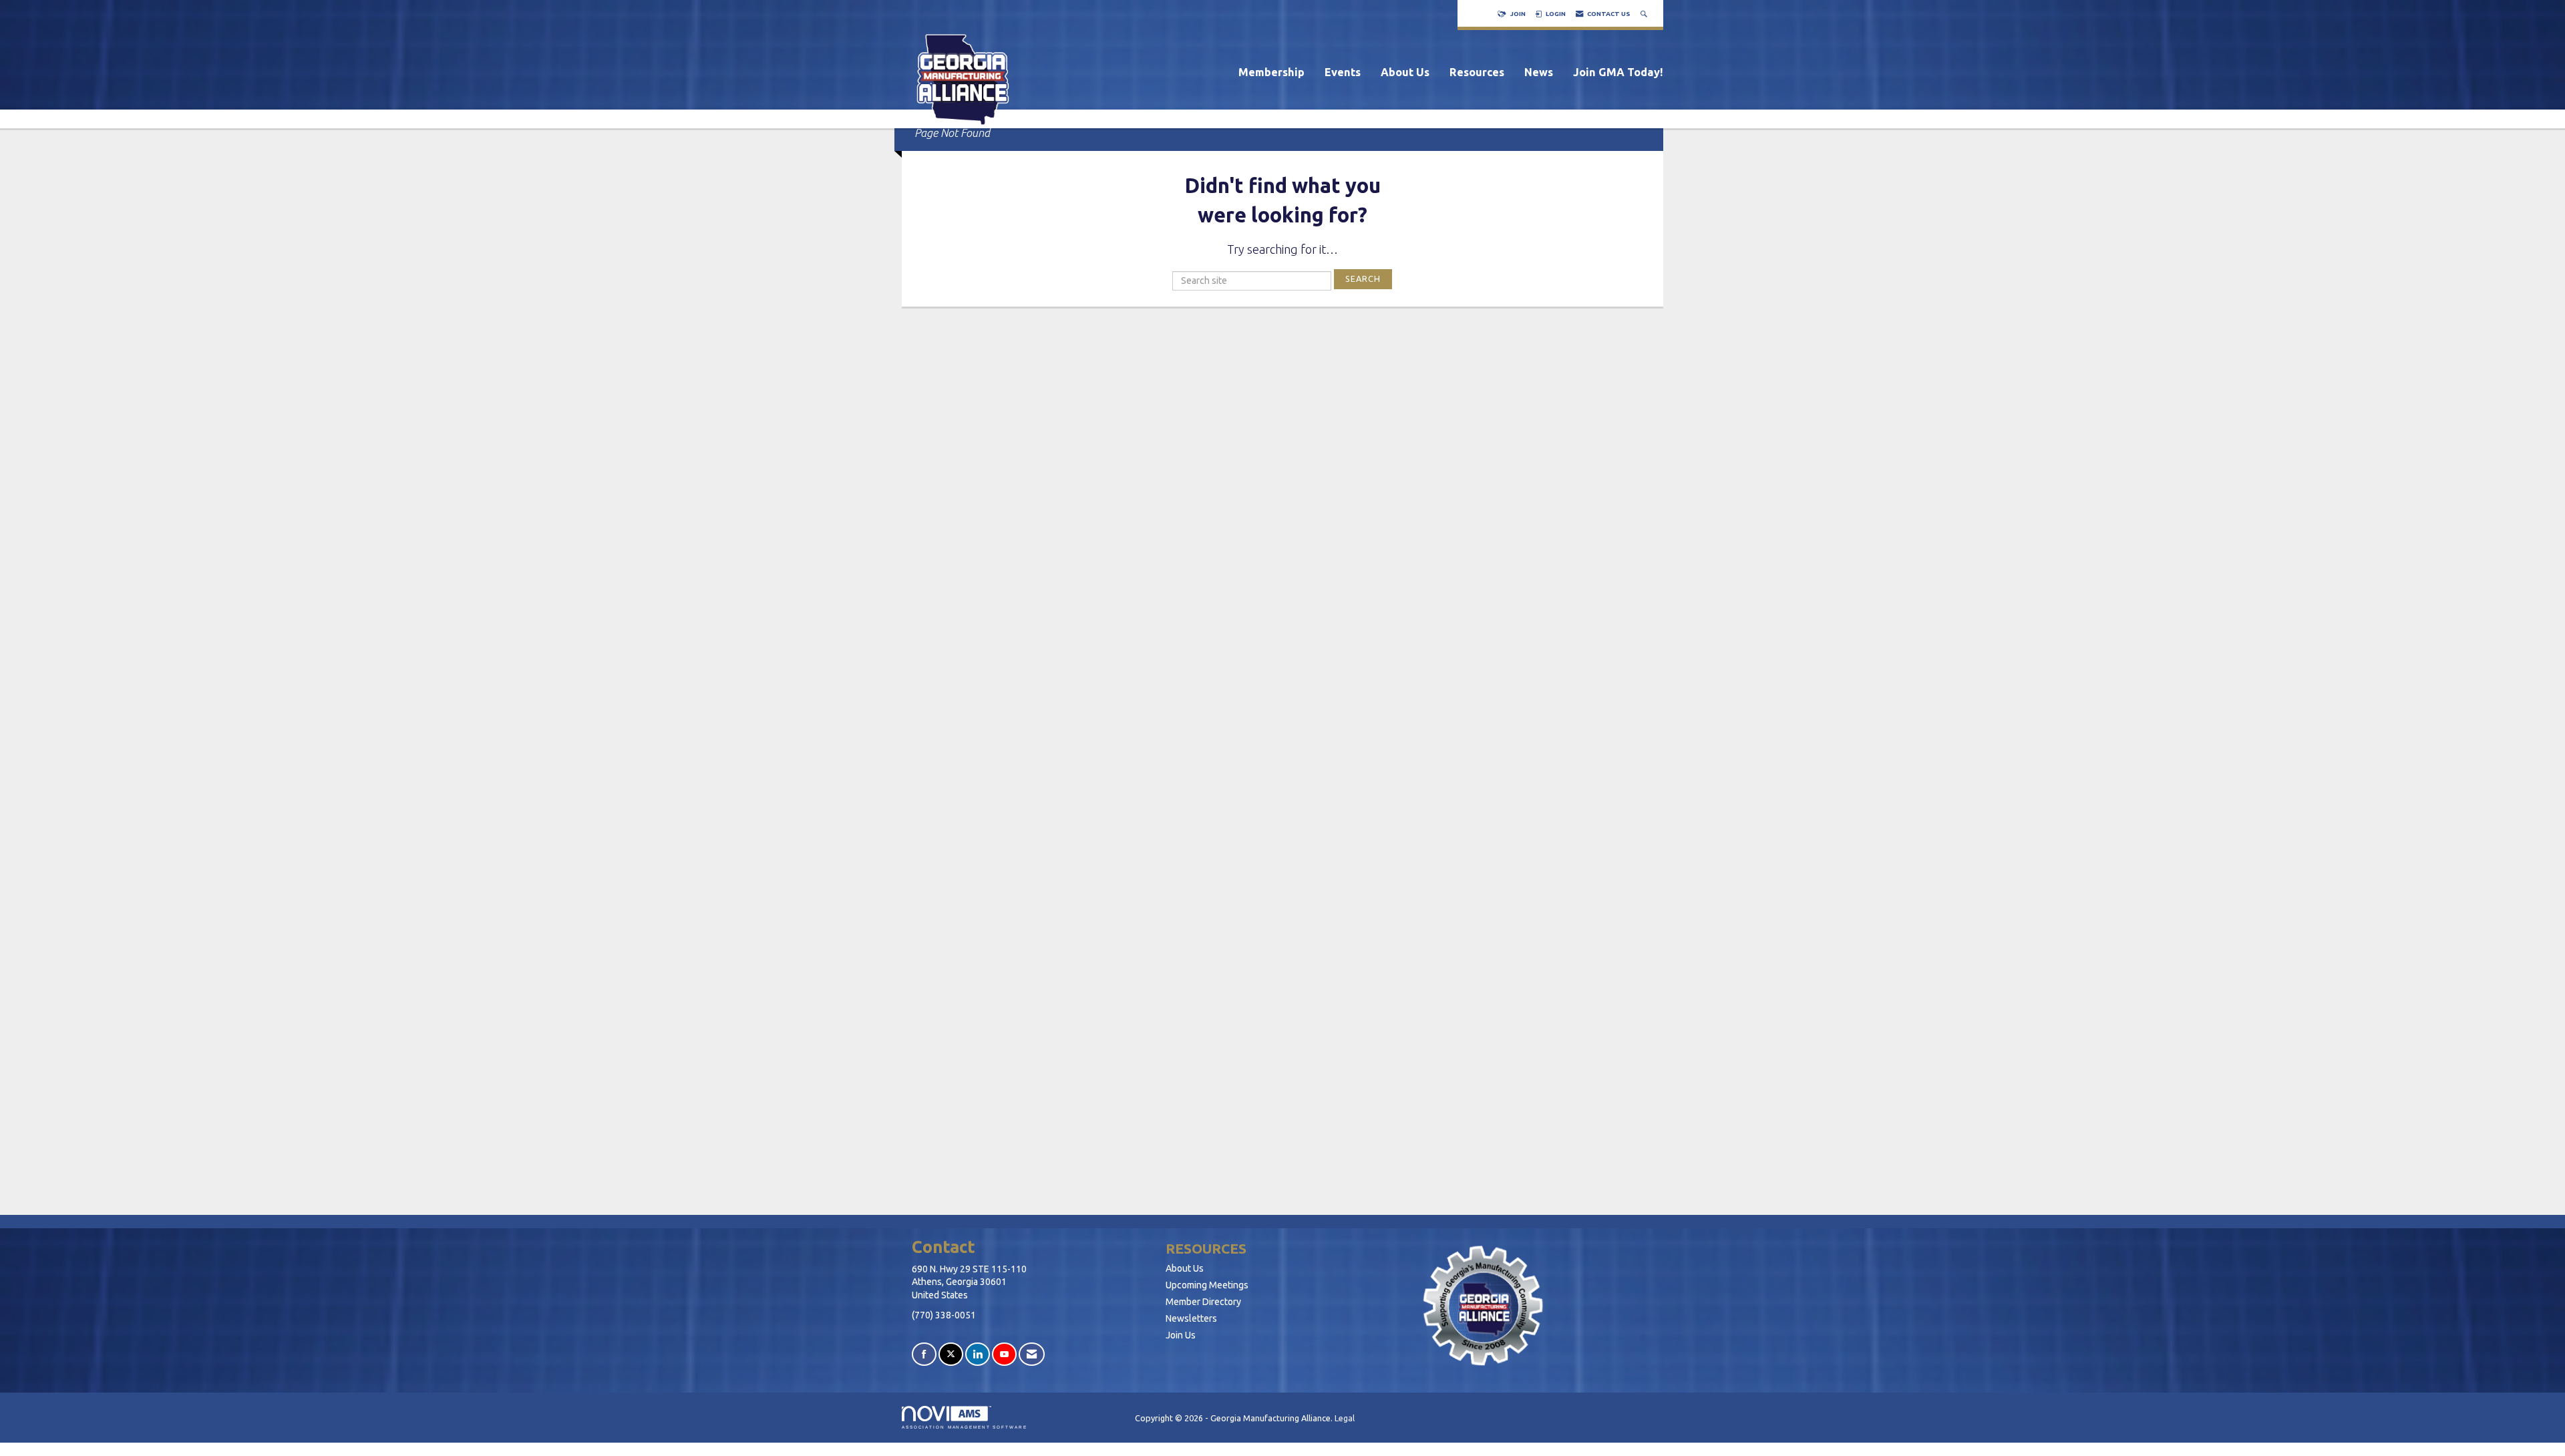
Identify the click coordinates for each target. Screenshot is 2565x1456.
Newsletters (1191, 1318)
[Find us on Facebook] (924, 1354)
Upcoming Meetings (1207, 1285)
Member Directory (1203, 1302)
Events (1343, 72)
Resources (1477, 72)
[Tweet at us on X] (951, 1354)
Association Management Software (965, 1427)
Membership (1271, 72)
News (1539, 72)
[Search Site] (1645, 14)
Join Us (1181, 1335)
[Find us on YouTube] (1004, 1354)
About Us (1405, 72)
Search (1363, 279)
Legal (1345, 1418)
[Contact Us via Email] (1032, 1354)
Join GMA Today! (1618, 72)
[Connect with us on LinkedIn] (978, 1354)
